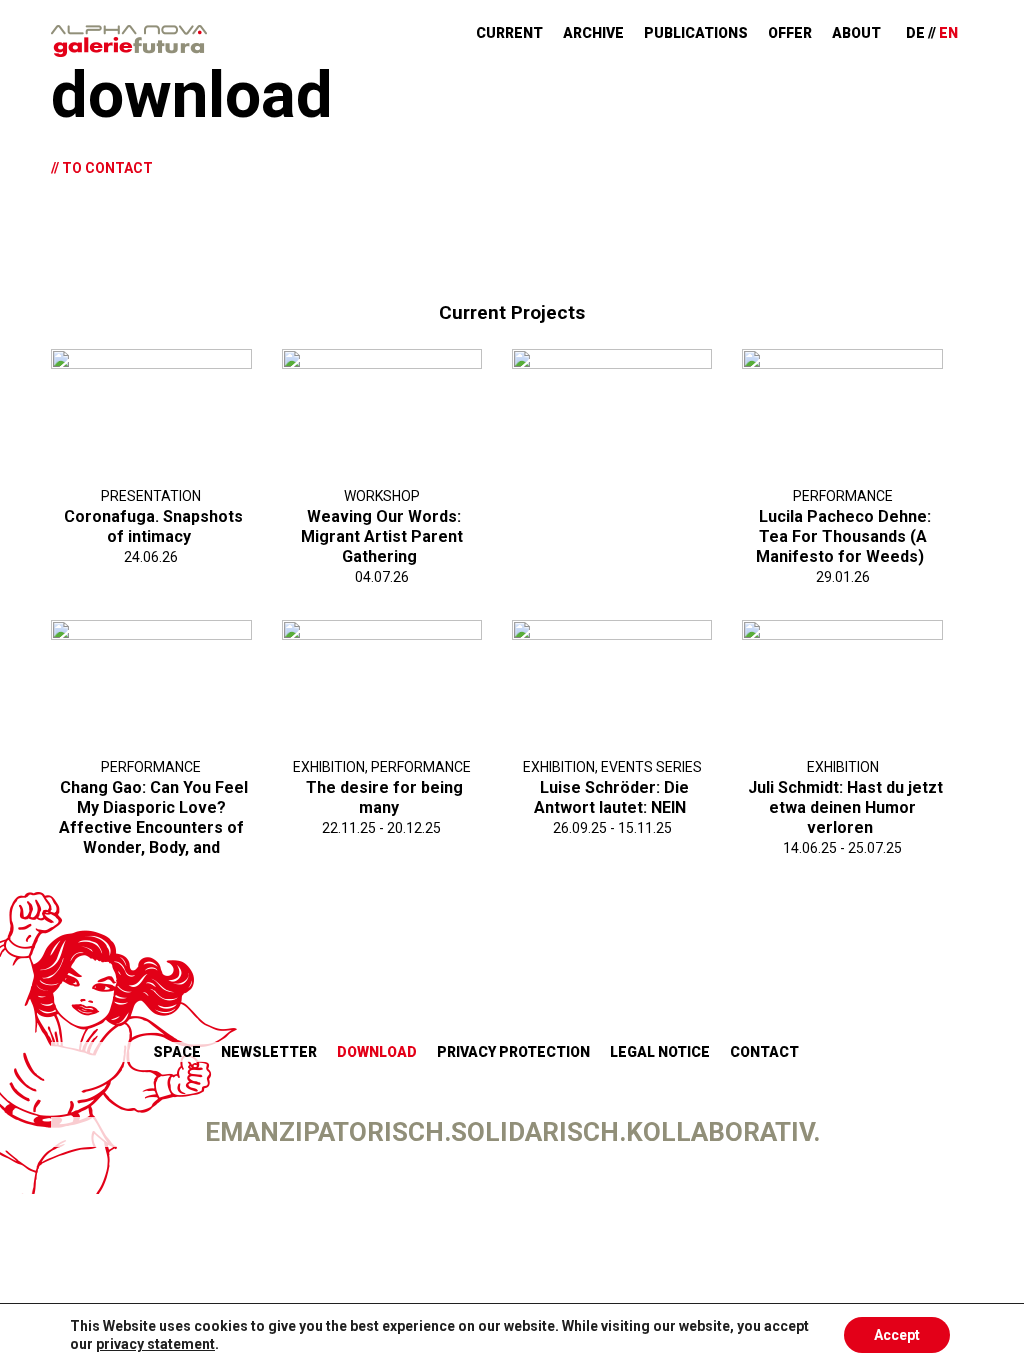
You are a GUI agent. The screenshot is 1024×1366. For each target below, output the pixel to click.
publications (696, 33)
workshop (382, 496)
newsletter (269, 1052)
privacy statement (155, 1344)
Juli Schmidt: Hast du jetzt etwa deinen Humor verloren (845, 807)
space (177, 1052)
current (509, 33)
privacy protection (513, 1052)
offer (790, 33)
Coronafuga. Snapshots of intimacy (153, 526)
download (377, 1052)
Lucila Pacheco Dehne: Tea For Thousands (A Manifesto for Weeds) (843, 536)
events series (651, 767)
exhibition (329, 767)
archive (593, 33)
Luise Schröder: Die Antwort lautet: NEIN (612, 797)
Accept (897, 1335)
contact (764, 1052)
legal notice (660, 1052)
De (915, 33)
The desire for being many (384, 797)
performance (843, 496)
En (948, 33)
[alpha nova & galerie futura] (129, 41)
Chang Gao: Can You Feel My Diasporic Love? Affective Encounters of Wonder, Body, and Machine (153, 827)
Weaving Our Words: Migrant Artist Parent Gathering (382, 536)
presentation (151, 496)
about (856, 33)
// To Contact (102, 168)
